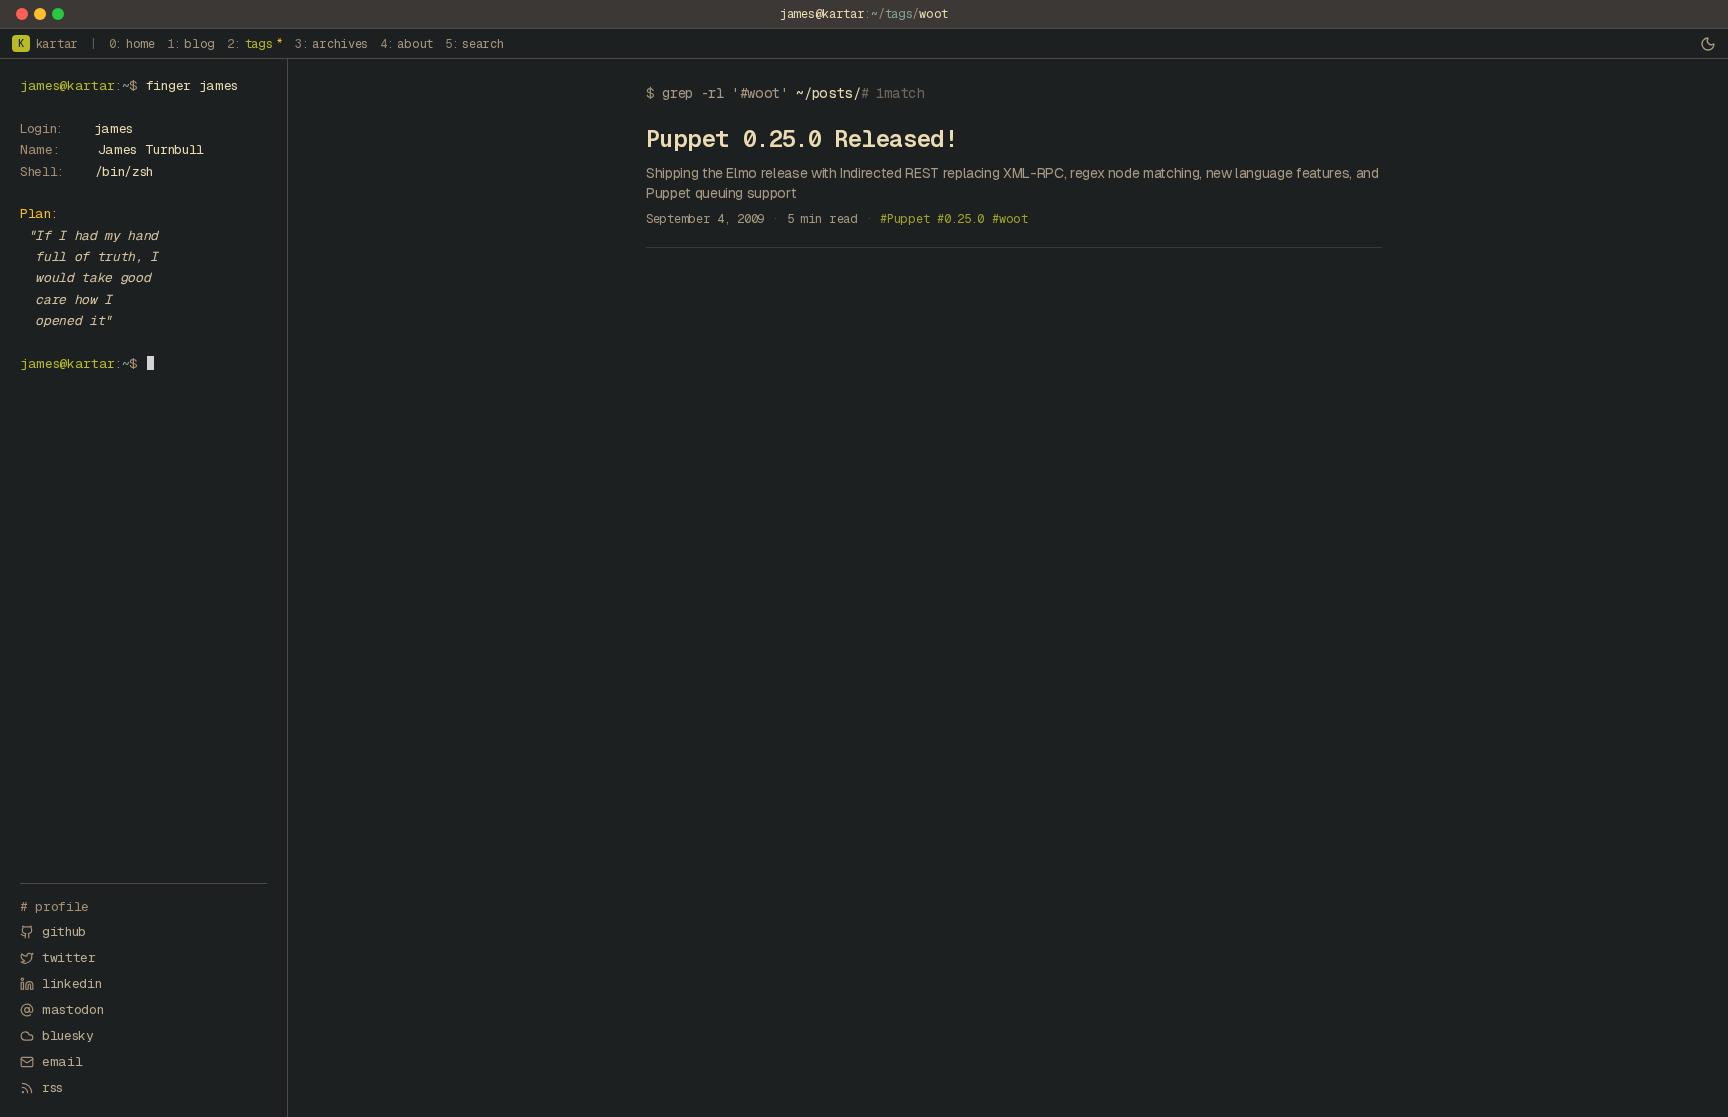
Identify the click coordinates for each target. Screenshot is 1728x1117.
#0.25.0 (960, 219)
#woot (1010, 219)
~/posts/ (828, 93)
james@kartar (822, 14)
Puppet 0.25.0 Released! (801, 138)
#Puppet (904, 219)
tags (899, 14)
